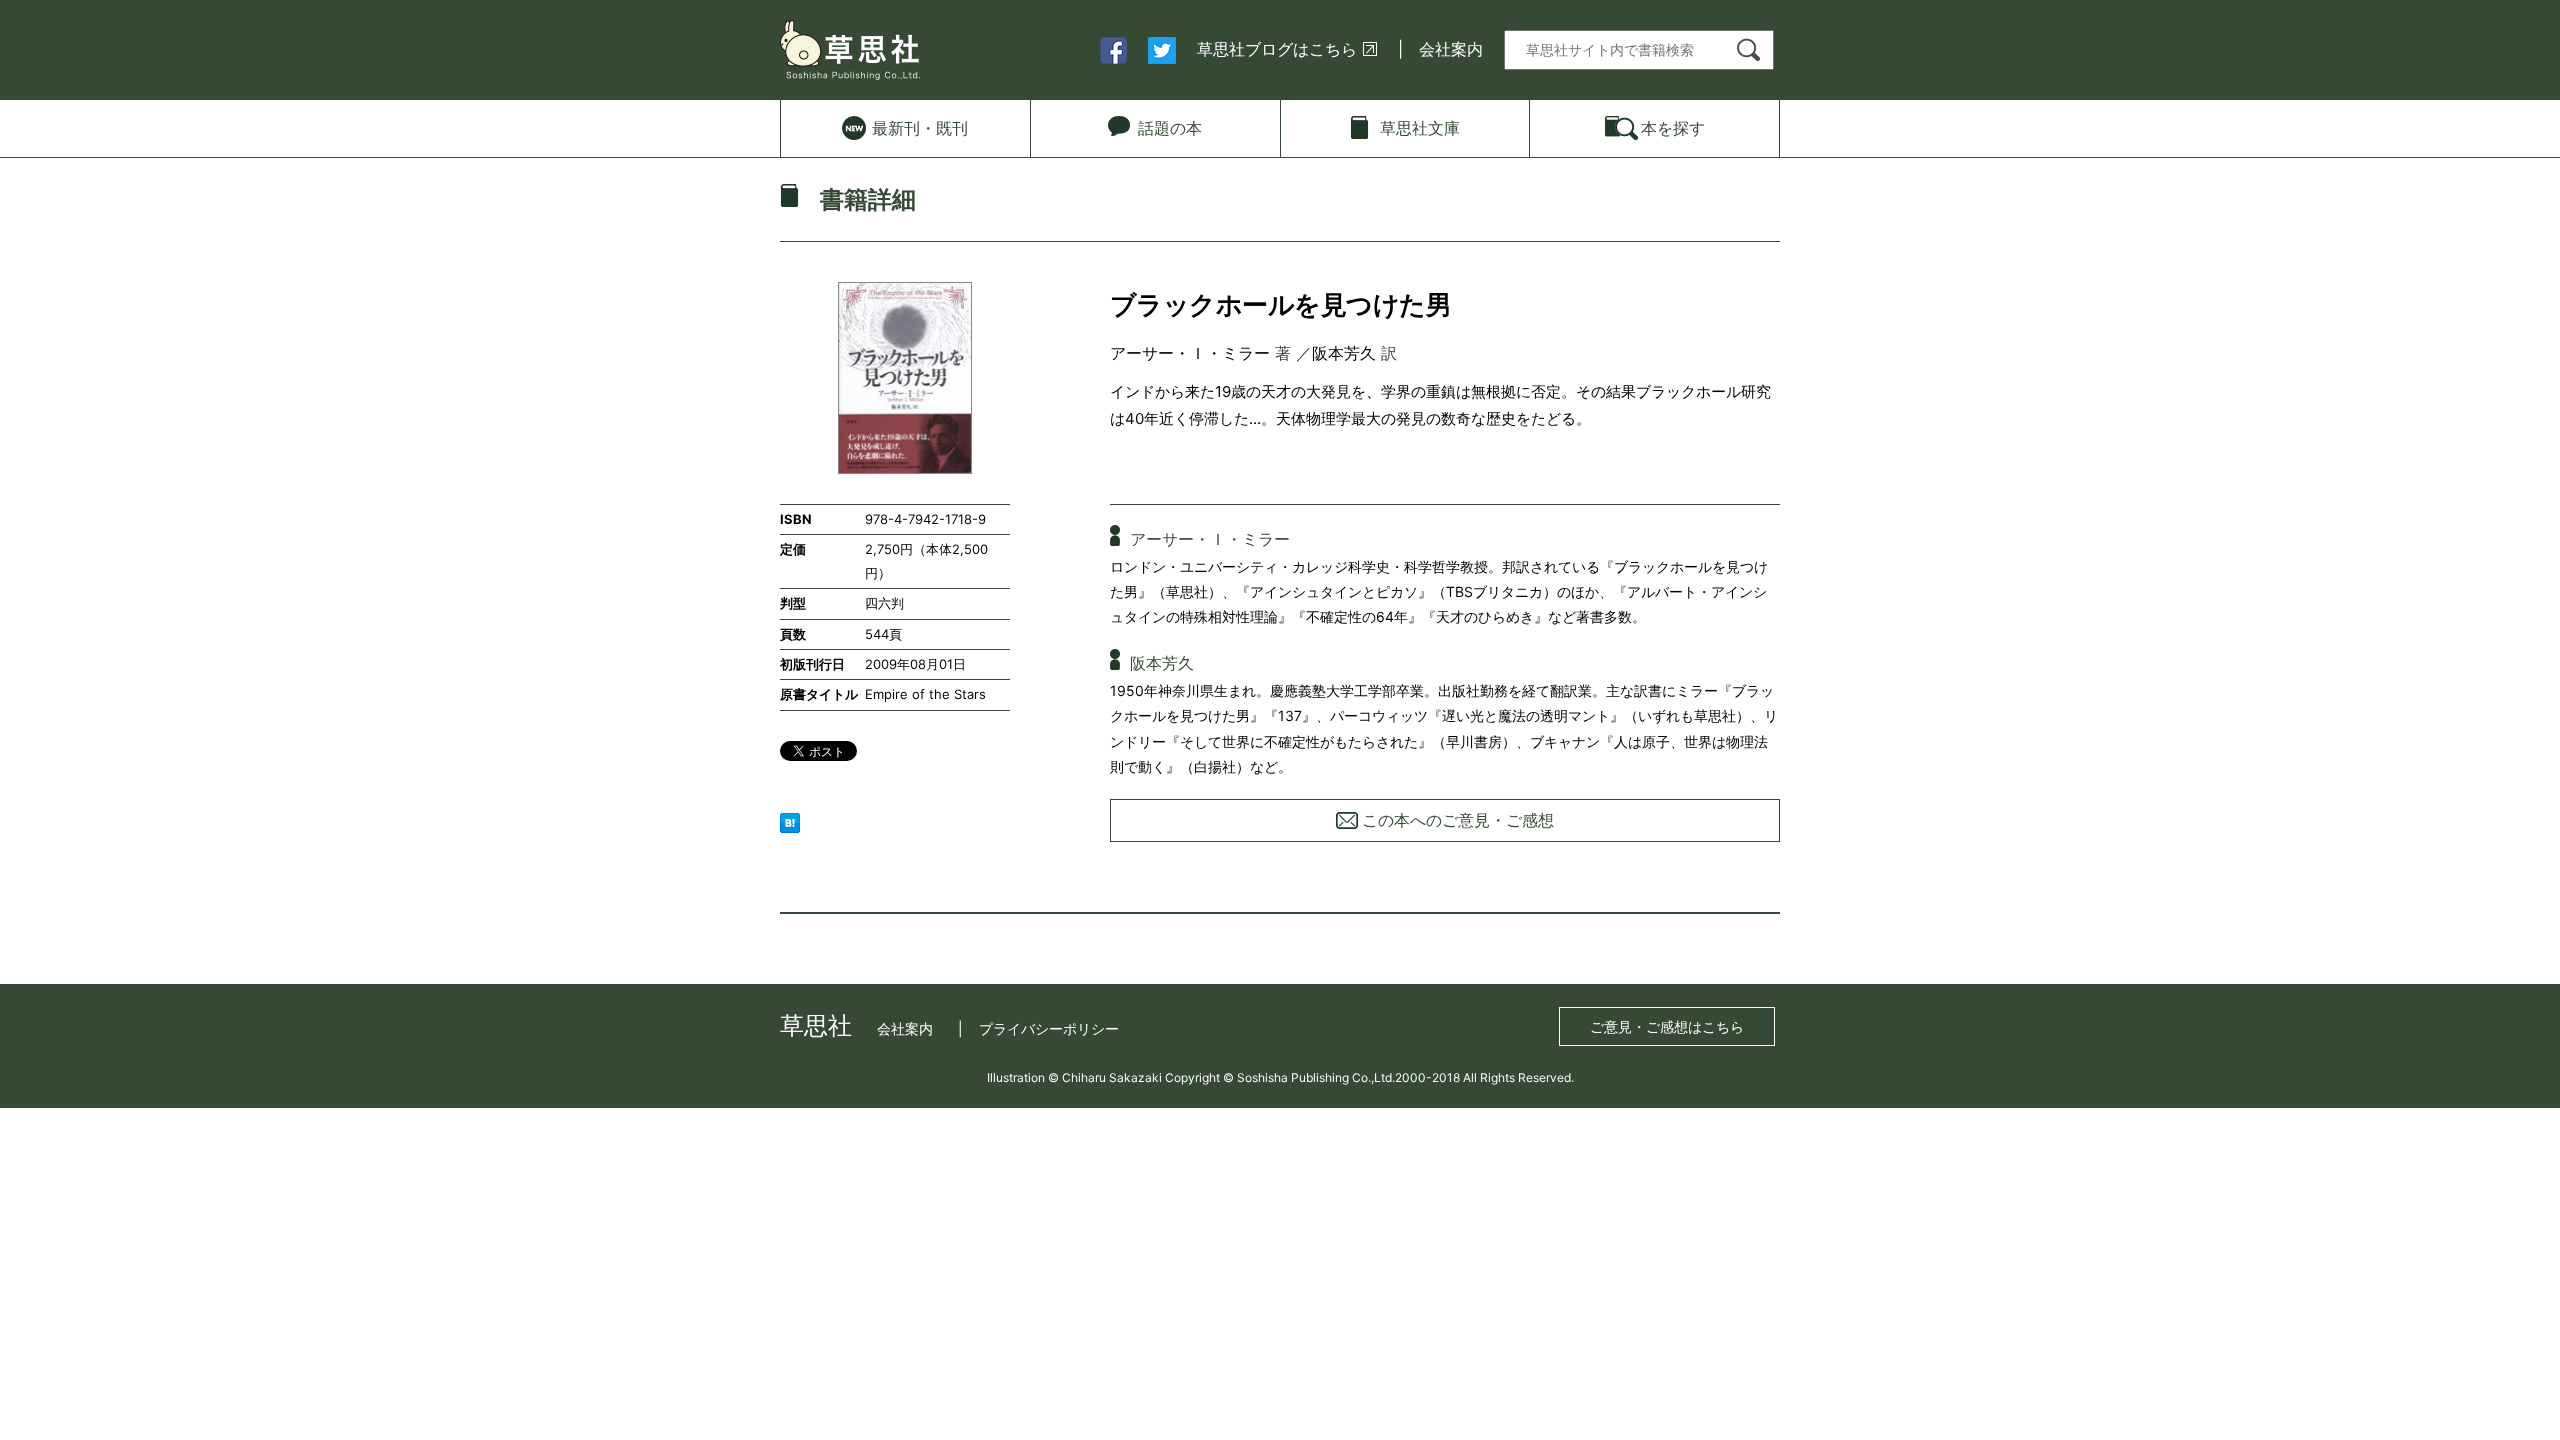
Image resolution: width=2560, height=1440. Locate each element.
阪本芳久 (1344, 353)
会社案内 (1451, 49)
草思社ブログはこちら (1277, 49)
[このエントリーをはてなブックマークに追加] (790, 821)
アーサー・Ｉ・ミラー (1190, 353)
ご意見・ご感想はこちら (1667, 1026)
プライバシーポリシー (1049, 1028)
